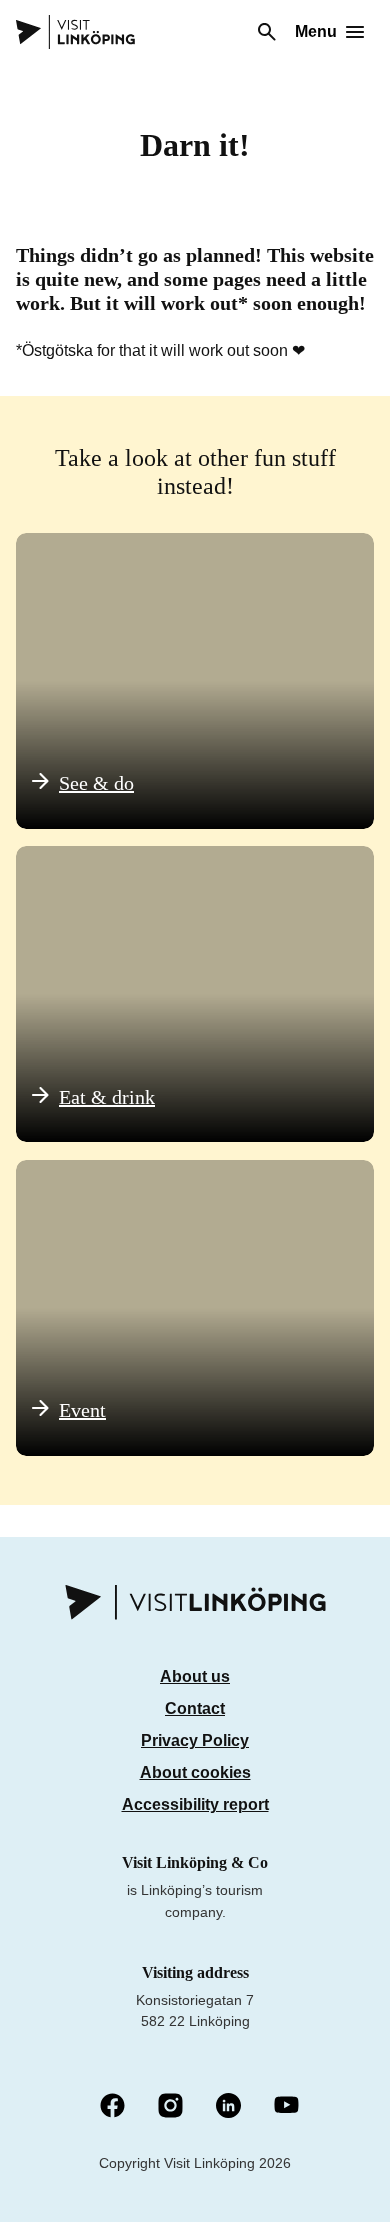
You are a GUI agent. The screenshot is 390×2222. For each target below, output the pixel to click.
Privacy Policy (195, 1740)
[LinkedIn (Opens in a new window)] (228, 2107)
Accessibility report (195, 1804)
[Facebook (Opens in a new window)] (112, 2107)
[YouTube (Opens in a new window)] (286, 2106)
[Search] (267, 32)
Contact (195, 1708)
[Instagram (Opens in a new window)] (170, 2107)
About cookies (195, 1772)
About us (195, 1676)
